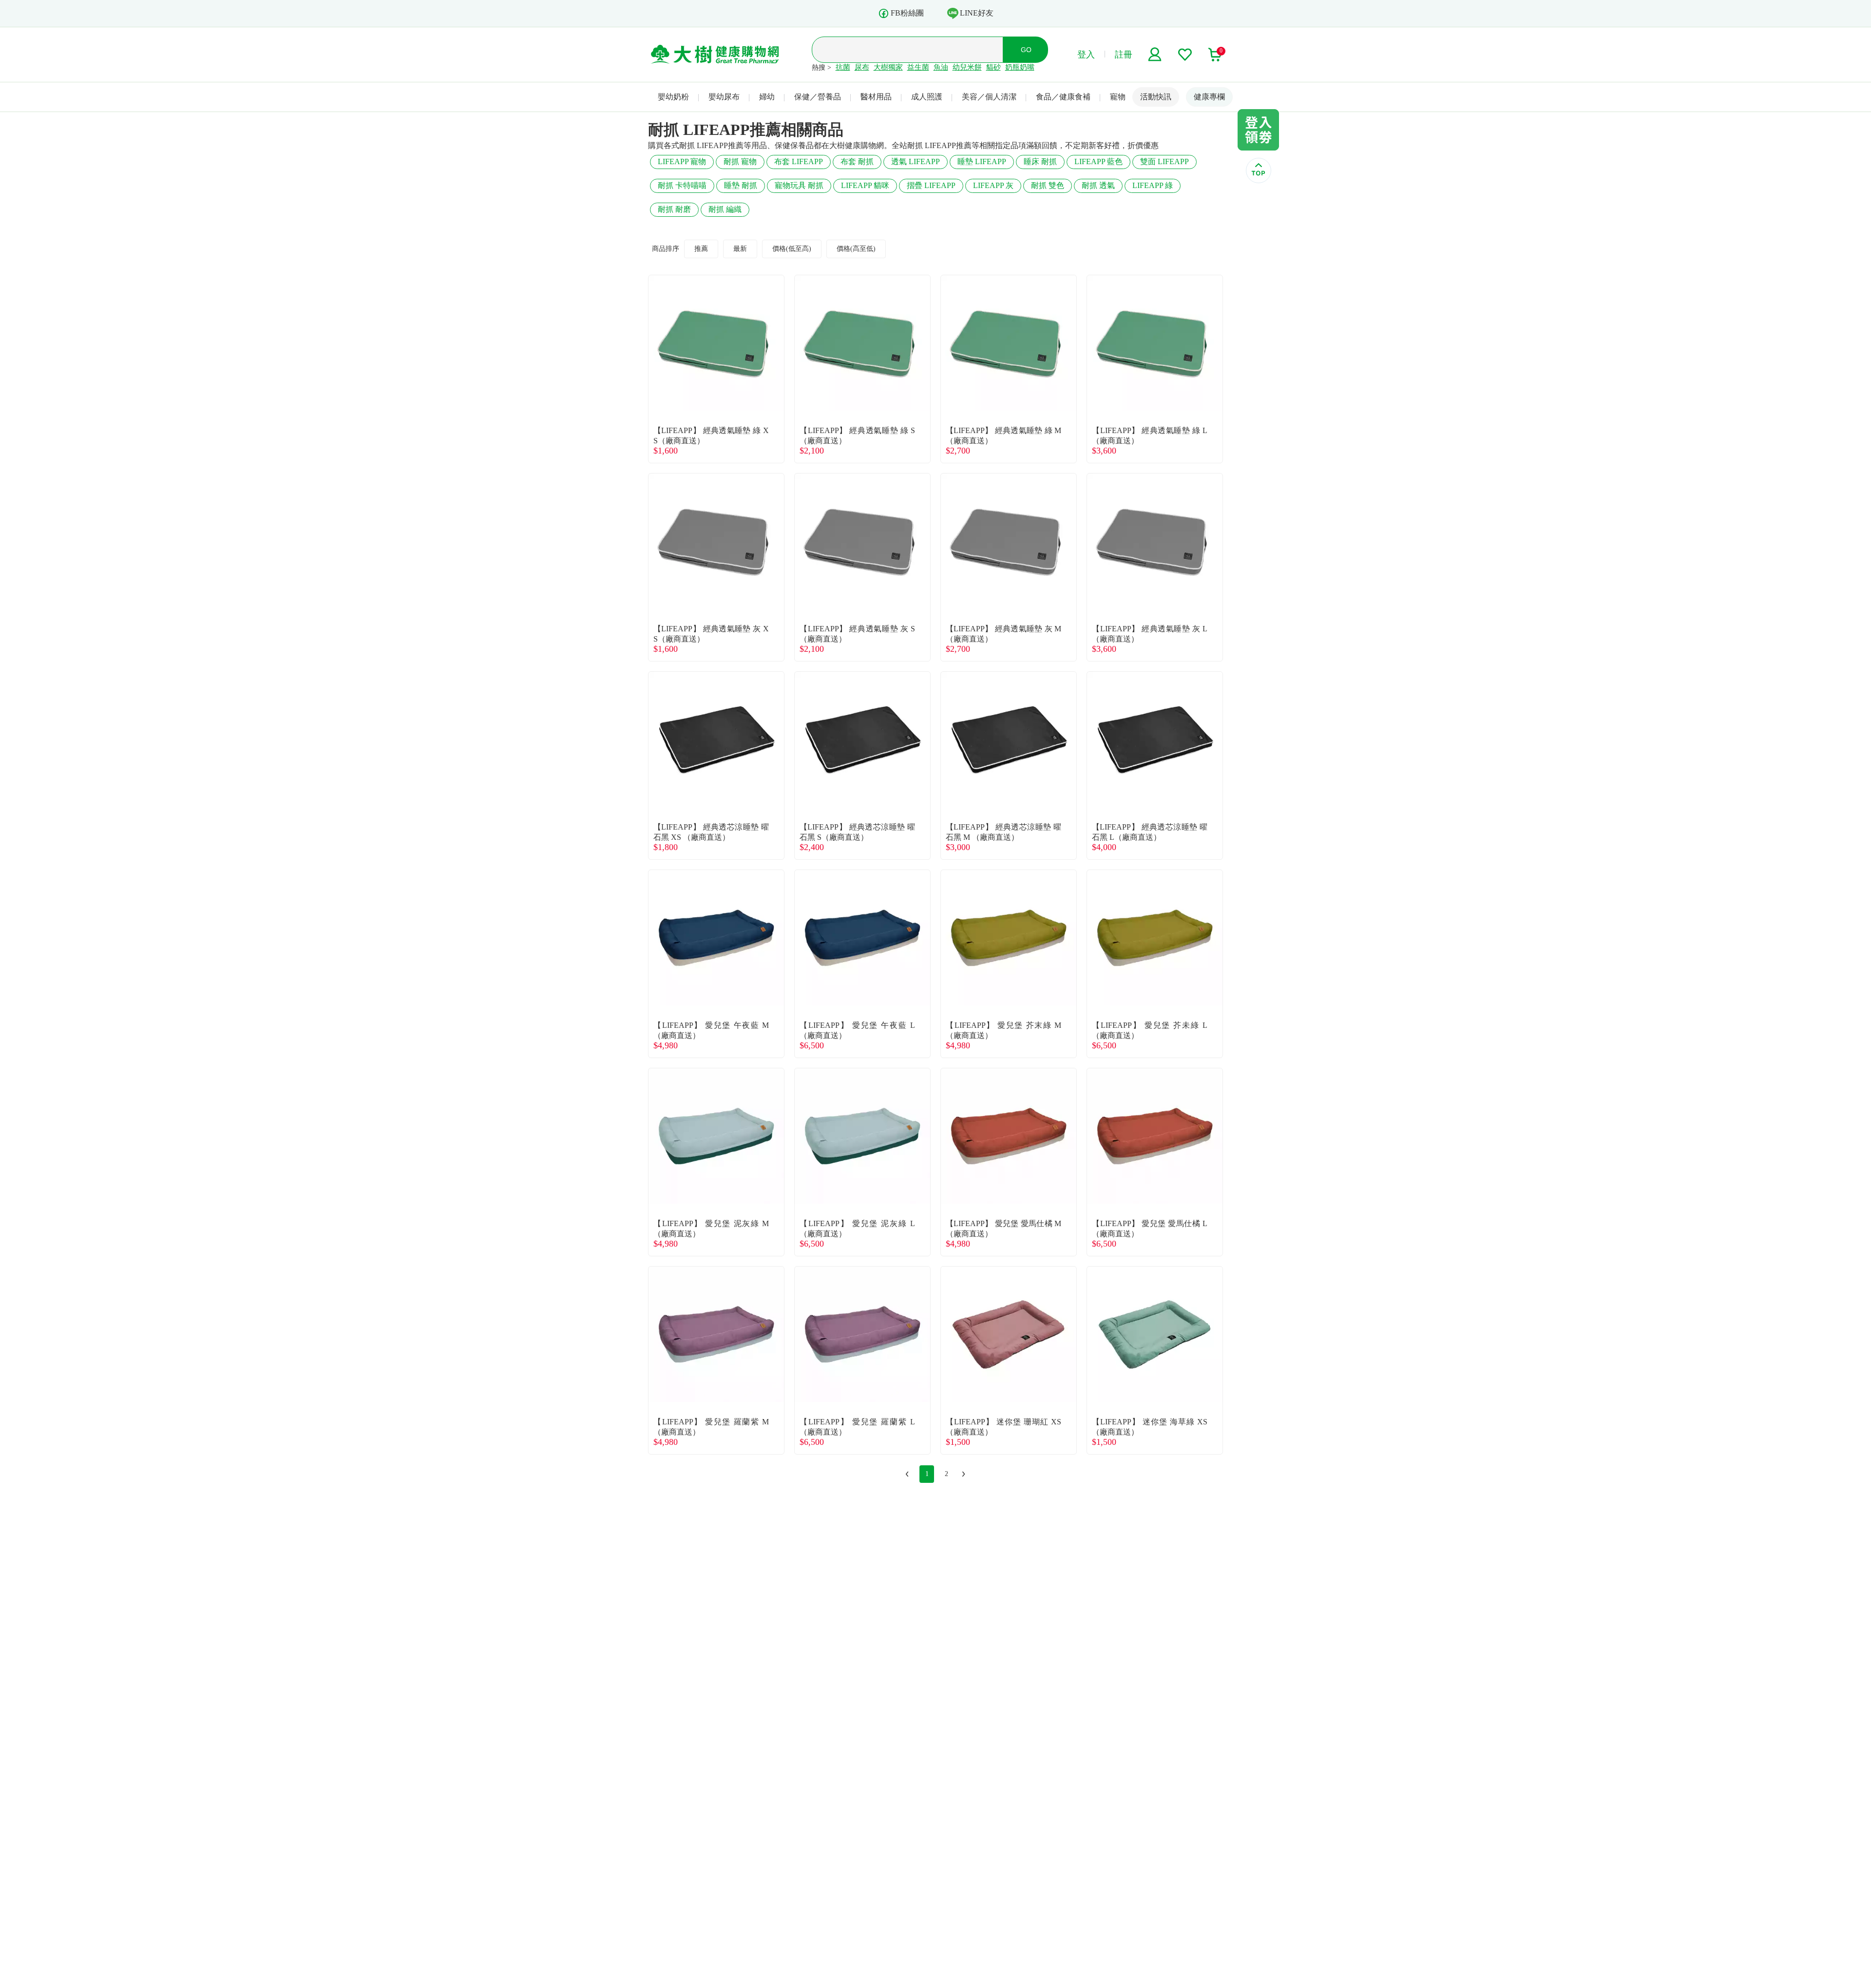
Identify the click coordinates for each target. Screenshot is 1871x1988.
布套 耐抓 (857, 161)
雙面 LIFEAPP (1165, 161)
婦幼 (767, 97)
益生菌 (918, 67)
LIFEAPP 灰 (993, 185)
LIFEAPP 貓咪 (865, 185)
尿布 (862, 67)
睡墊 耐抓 (741, 185)
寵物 (1118, 97)
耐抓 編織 (725, 209)
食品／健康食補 (1063, 97)
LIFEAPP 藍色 (1098, 161)
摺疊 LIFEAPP (931, 185)
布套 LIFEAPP (799, 161)
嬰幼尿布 (724, 97)
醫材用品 (876, 97)
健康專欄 (1209, 97)
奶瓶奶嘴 (1020, 67)
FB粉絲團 (907, 13)
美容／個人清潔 (989, 97)
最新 (740, 249)
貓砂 (993, 67)
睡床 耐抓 (1040, 161)
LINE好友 (977, 13)
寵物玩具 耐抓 (799, 185)
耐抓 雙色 (1048, 185)
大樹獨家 (888, 67)
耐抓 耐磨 (674, 209)
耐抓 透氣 (1098, 185)
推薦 (701, 249)
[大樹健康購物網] (715, 55)
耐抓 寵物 (740, 161)
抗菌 (843, 67)
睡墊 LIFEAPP (982, 161)
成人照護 (927, 97)
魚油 (941, 67)
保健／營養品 (818, 97)
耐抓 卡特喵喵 (682, 185)
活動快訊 (1156, 97)
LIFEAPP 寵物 (682, 161)
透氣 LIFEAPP (916, 161)
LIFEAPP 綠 (1153, 185)
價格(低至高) (792, 249)
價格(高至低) (856, 249)
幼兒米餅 (967, 67)
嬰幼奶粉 (673, 97)
